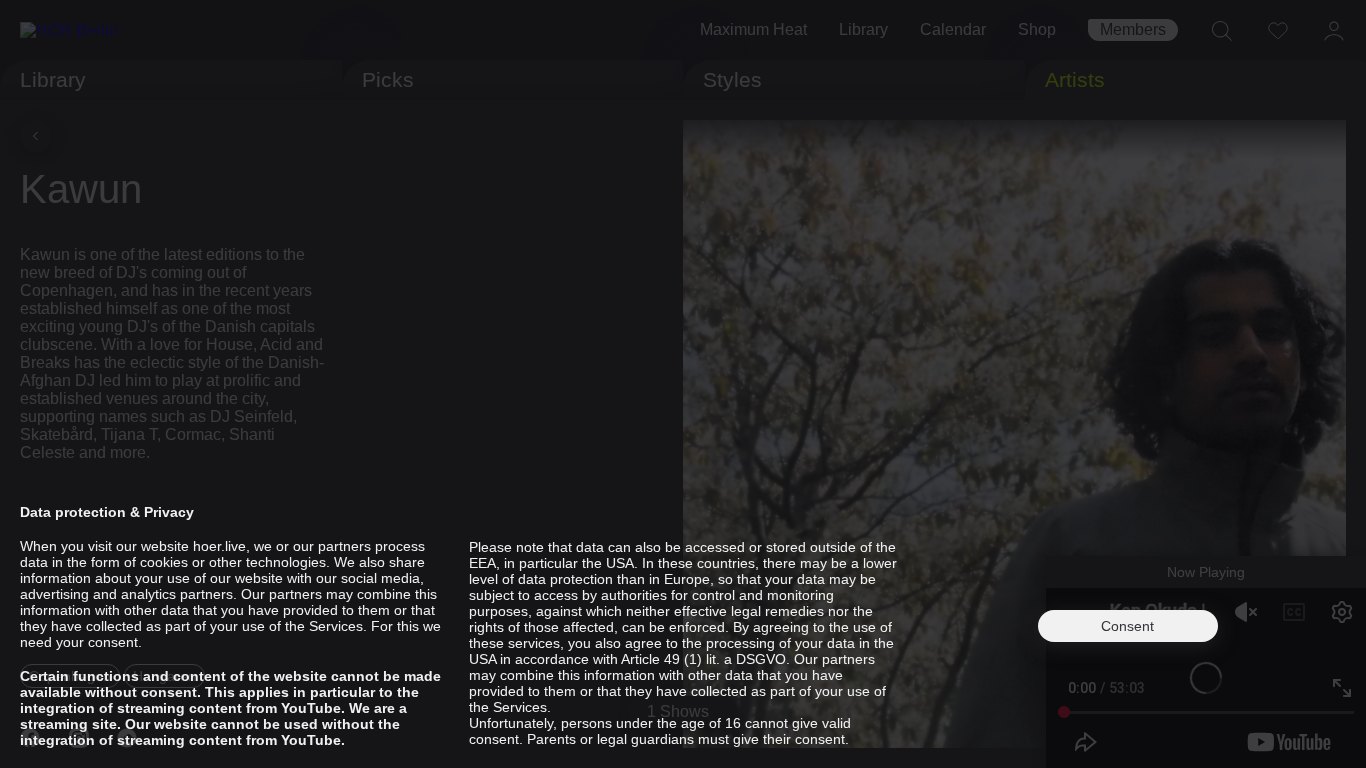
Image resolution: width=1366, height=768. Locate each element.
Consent (1127, 626)
